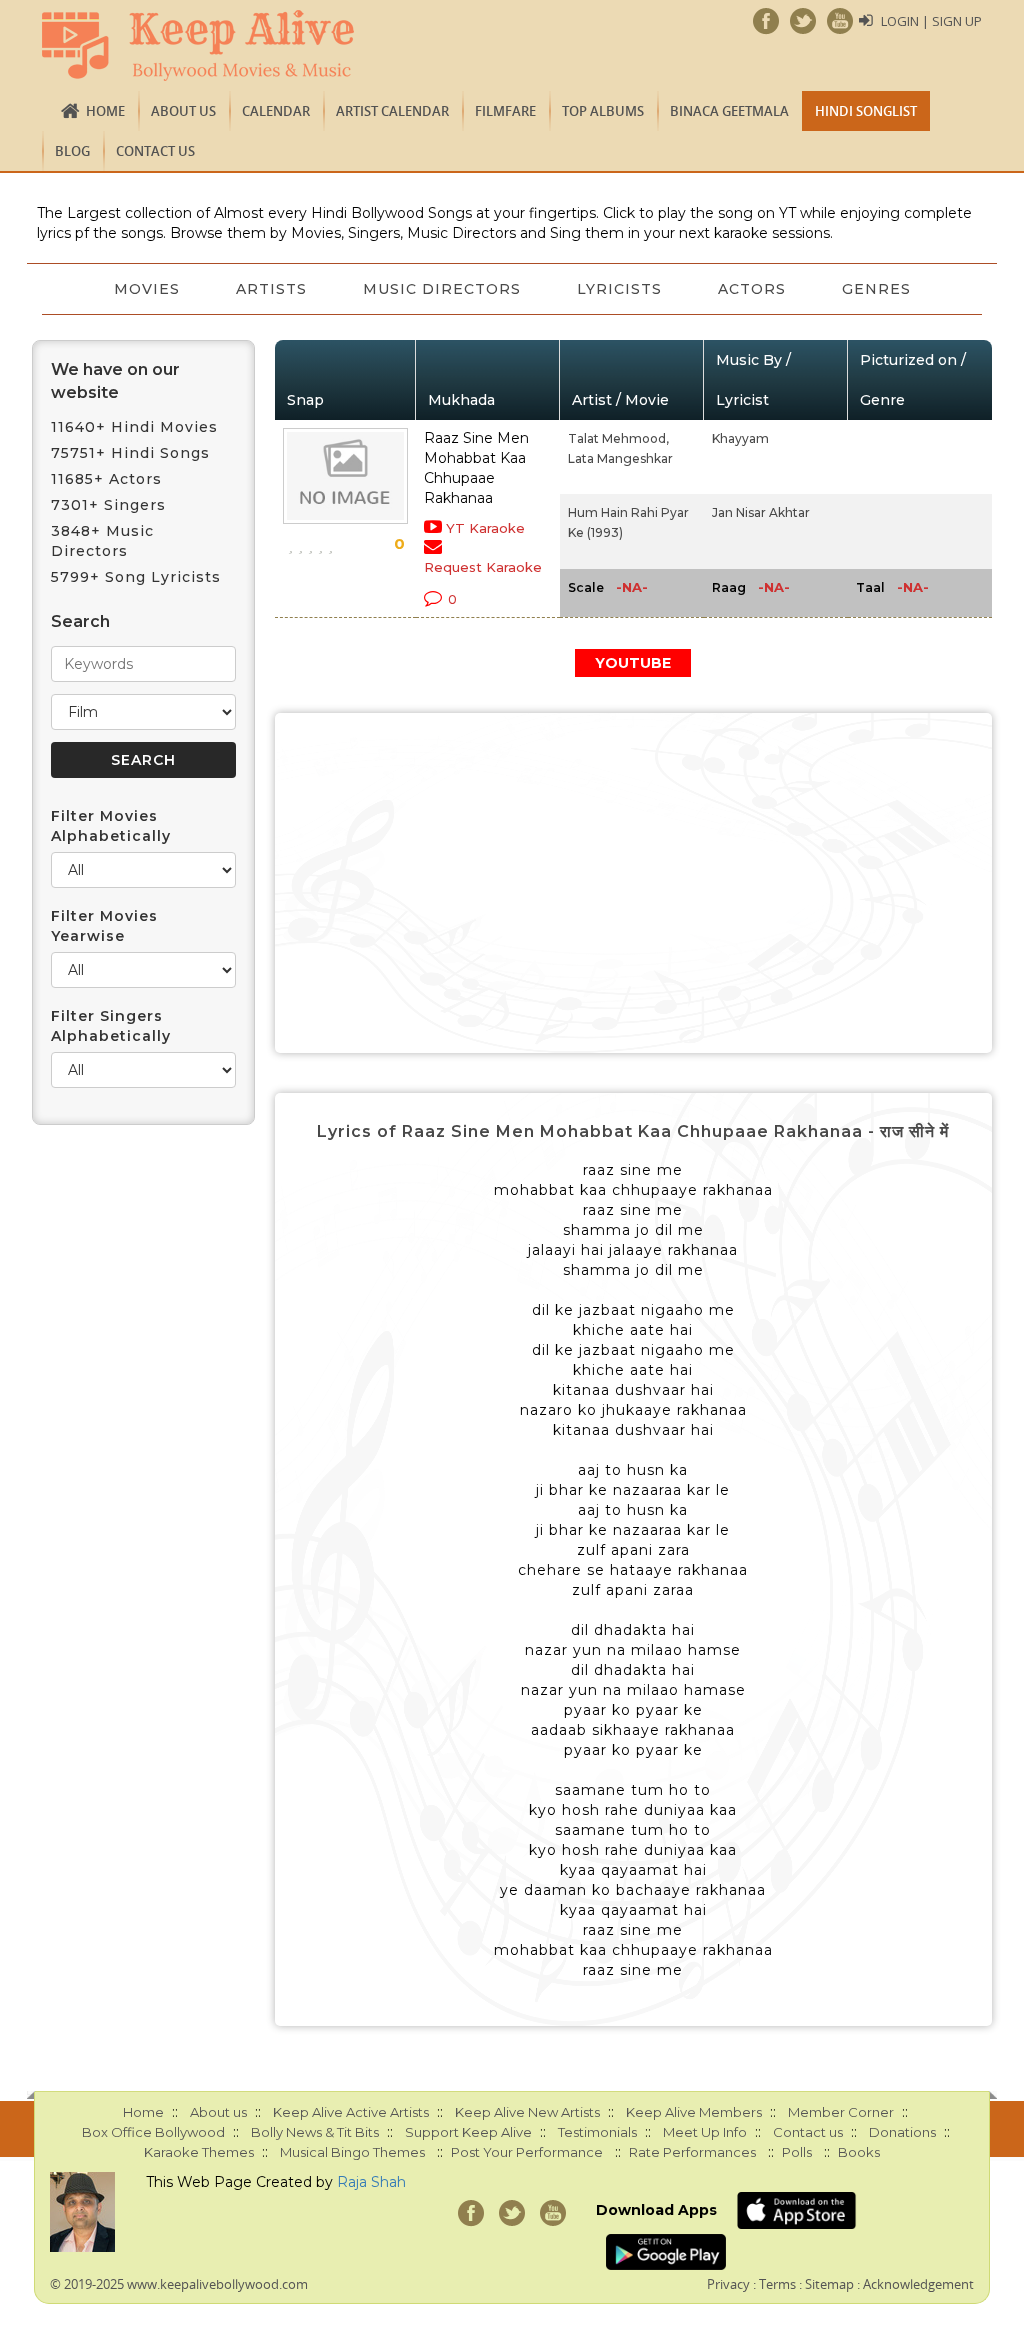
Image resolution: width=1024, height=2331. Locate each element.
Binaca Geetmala (729, 111)
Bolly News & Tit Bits (315, 2132)
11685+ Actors (106, 479)
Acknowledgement (918, 2284)
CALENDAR (276, 111)
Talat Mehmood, (618, 438)
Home (105, 111)
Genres (876, 289)
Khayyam (740, 438)
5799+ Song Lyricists (136, 577)
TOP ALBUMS (603, 111)
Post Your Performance (527, 2152)
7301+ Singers (108, 505)
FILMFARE (505, 111)
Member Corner (841, 2112)
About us (183, 111)
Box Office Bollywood (153, 2132)
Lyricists (619, 289)
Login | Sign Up (931, 21)
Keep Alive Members (694, 2112)
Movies (147, 289)
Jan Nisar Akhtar (761, 512)
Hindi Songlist (866, 111)
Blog (72, 151)
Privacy (728, 2284)
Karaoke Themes (199, 2152)
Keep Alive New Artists (527, 2112)
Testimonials (597, 2132)
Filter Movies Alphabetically (111, 826)
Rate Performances (692, 2152)
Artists (271, 289)
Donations (902, 2132)
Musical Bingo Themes (352, 2152)
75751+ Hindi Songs (130, 453)
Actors (752, 289)
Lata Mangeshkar (620, 458)
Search (80, 621)
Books (859, 2152)
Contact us (155, 151)
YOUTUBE (633, 663)
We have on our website (115, 381)
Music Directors (442, 289)
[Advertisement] (634, 883)
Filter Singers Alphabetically (111, 1026)
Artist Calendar (392, 111)
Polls (797, 2152)
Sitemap (829, 2284)
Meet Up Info (705, 2132)
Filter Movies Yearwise (104, 926)
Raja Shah (371, 2182)
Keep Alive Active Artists (351, 2112)
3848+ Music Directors (102, 541)
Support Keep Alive (468, 2132)
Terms (777, 2284)
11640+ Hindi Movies (134, 427)
